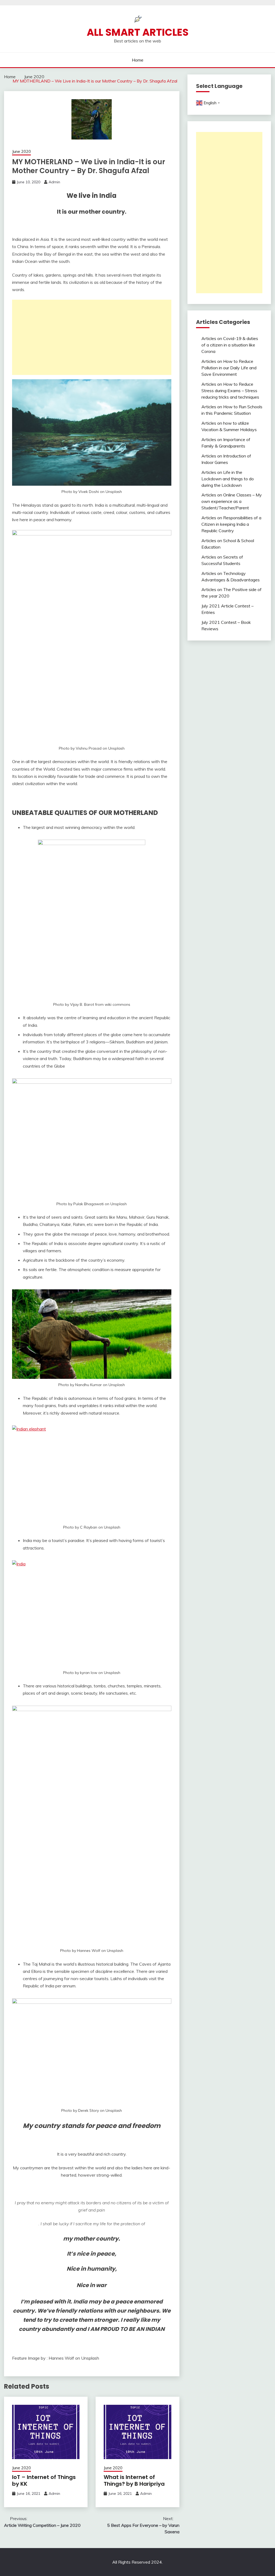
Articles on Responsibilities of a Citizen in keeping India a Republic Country (231, 524)
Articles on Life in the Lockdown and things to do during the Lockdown (228, 479)
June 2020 (21, 151)
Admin (54, 182)
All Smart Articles (138, 32)
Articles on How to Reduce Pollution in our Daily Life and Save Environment (229, 368)
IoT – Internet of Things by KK (44, 2480)
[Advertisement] (92, 337)
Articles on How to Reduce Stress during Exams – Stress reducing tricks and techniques (230, 391)
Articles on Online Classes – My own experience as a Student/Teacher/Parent (232, 501)
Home (138, 60)
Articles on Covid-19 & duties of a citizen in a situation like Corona (230, 345)
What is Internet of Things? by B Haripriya (134, 2480)
